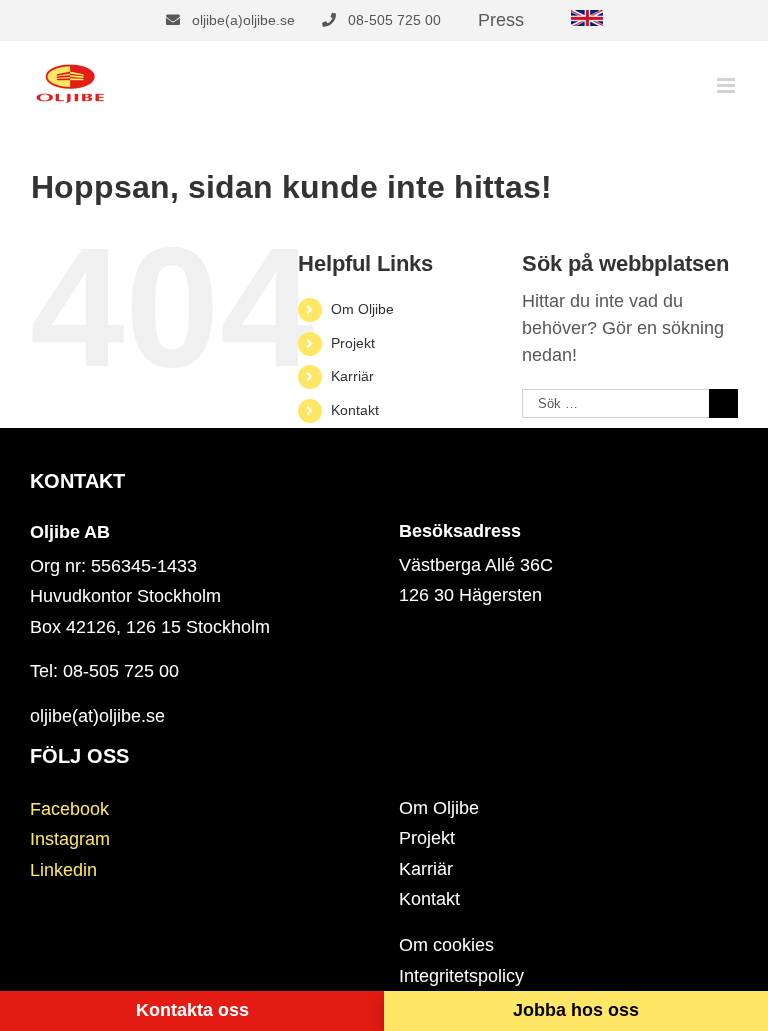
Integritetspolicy (461, 976)
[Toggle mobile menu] (727, 86)
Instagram (70, 839)
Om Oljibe (362, 309)
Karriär (352, 376)
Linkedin (63, 870)
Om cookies (446, 945)
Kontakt (355, 410)
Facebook (69, 809)
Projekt (353, 343)
